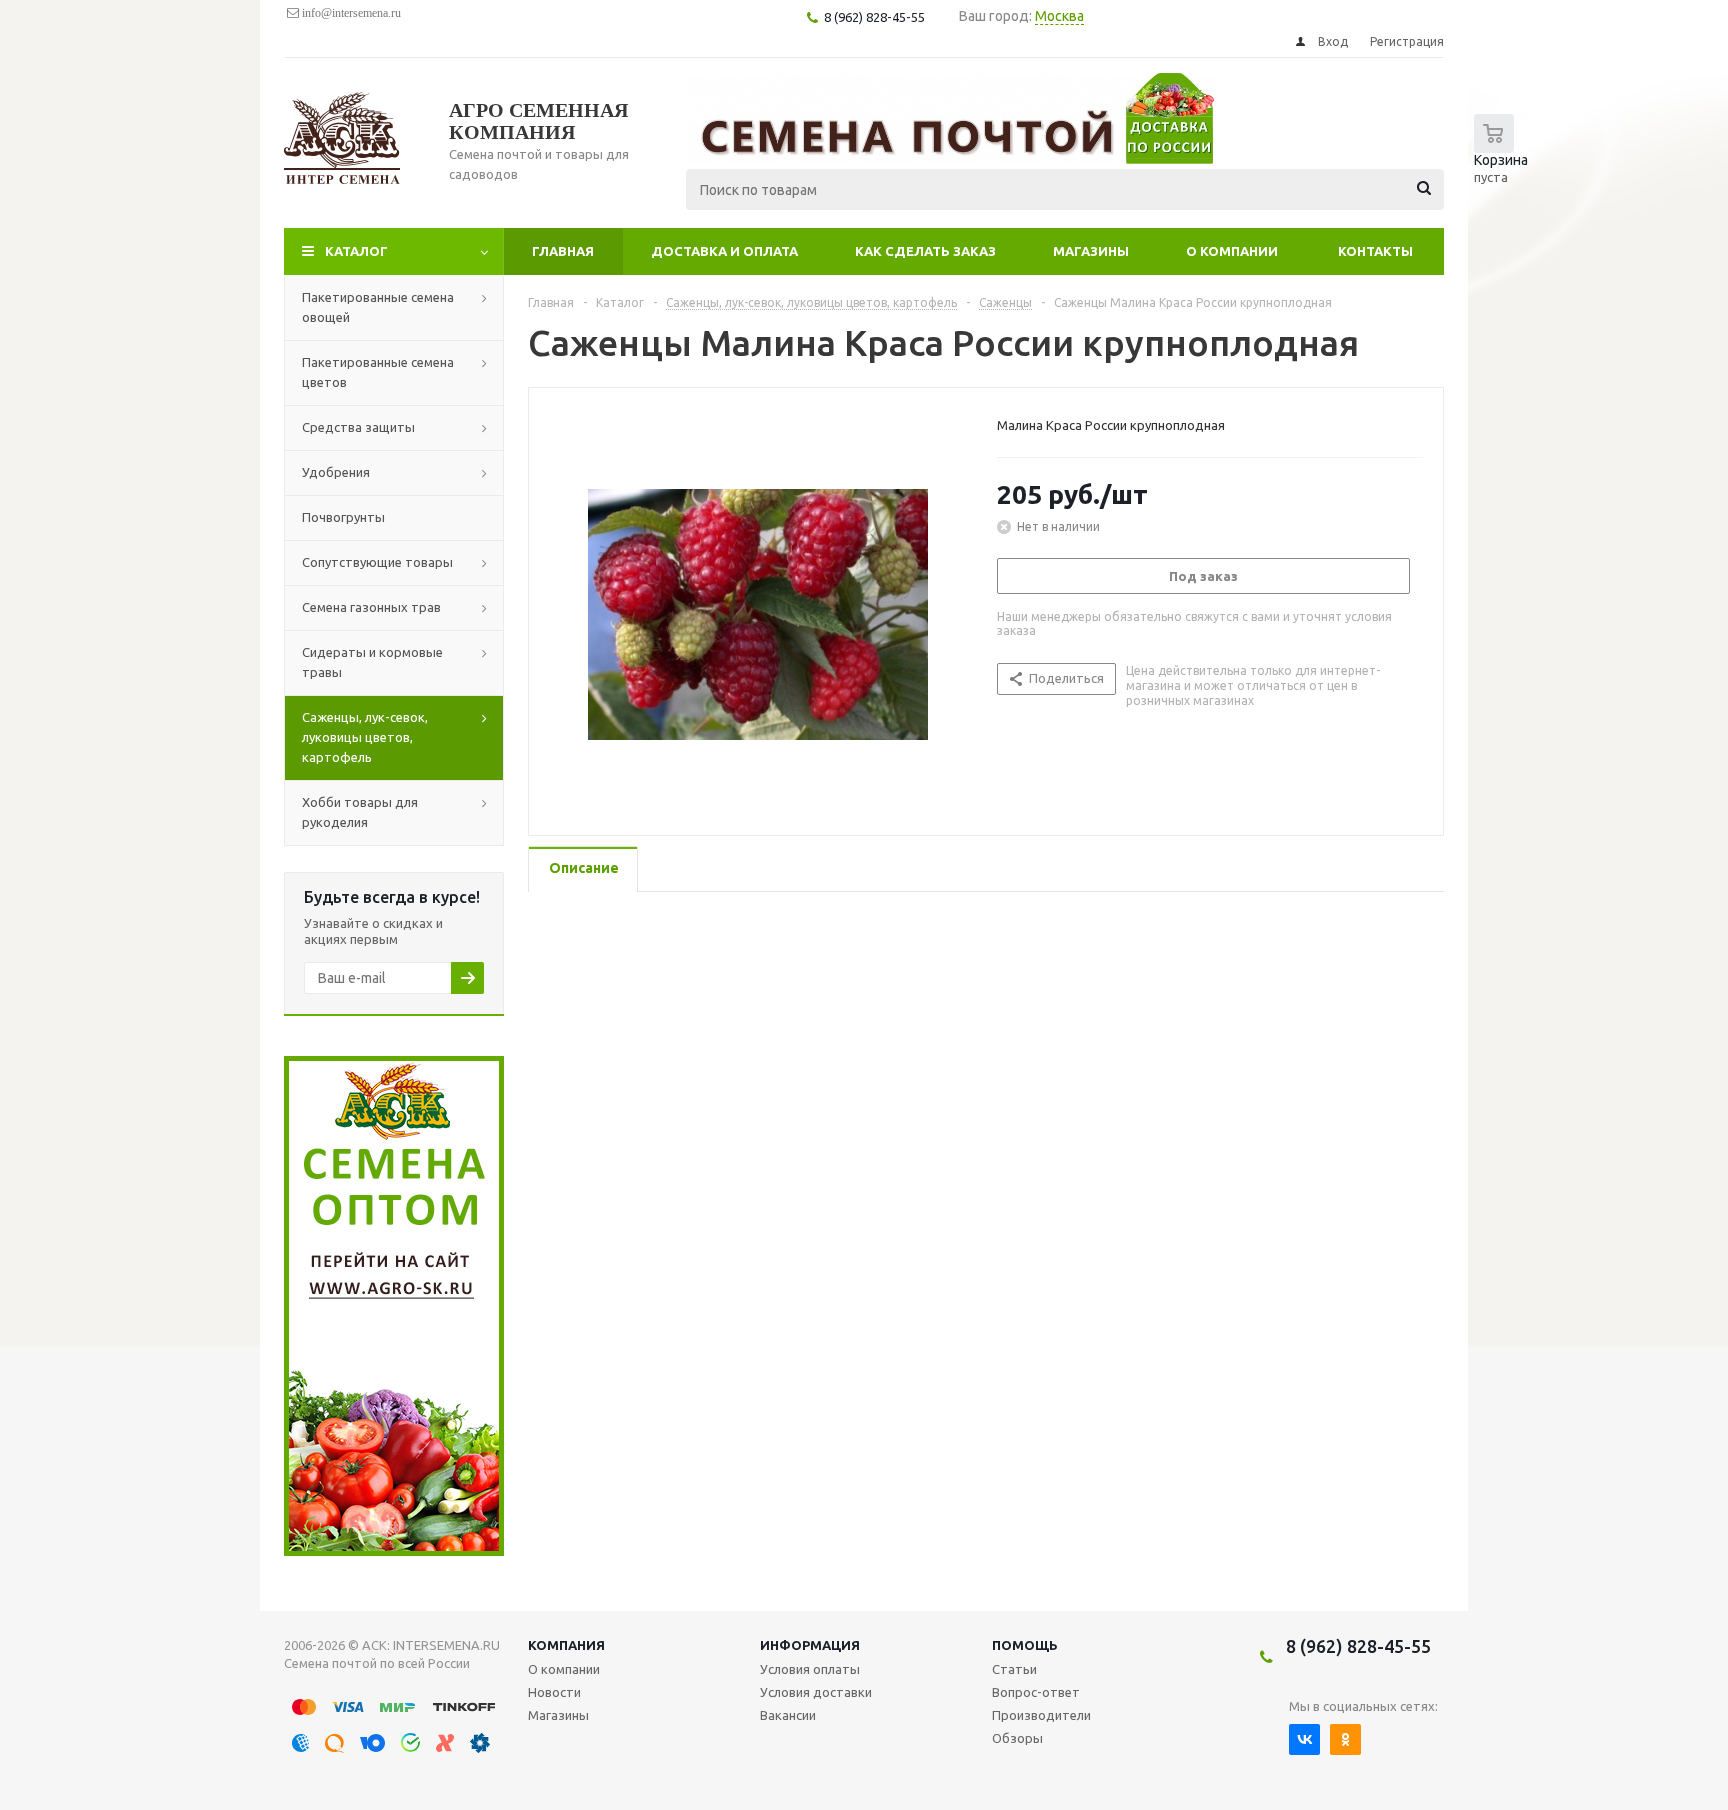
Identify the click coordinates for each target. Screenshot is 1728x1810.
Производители (1041, 1715)
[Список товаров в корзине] (1506, 160)
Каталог (356, 251)
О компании (1232, 251)
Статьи (1014, 1669)
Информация (810, 1645)
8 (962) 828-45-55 (1358, 1646)
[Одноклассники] (1345, 1739)
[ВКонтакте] (1304, 1739)
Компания (566, 1645)
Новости (554, 1692)
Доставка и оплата (724, 251)
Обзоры (1017, 1738)
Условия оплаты (810, 1669)
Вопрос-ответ (1036, 1692)
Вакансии (788, 1715)
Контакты (1375, 251)
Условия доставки (816, 1692)
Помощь (1025, 1645)
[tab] (583, 869)
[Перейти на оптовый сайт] (394, 1551)
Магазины (1091, 251)
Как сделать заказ (925, 251)
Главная (563, 251)
